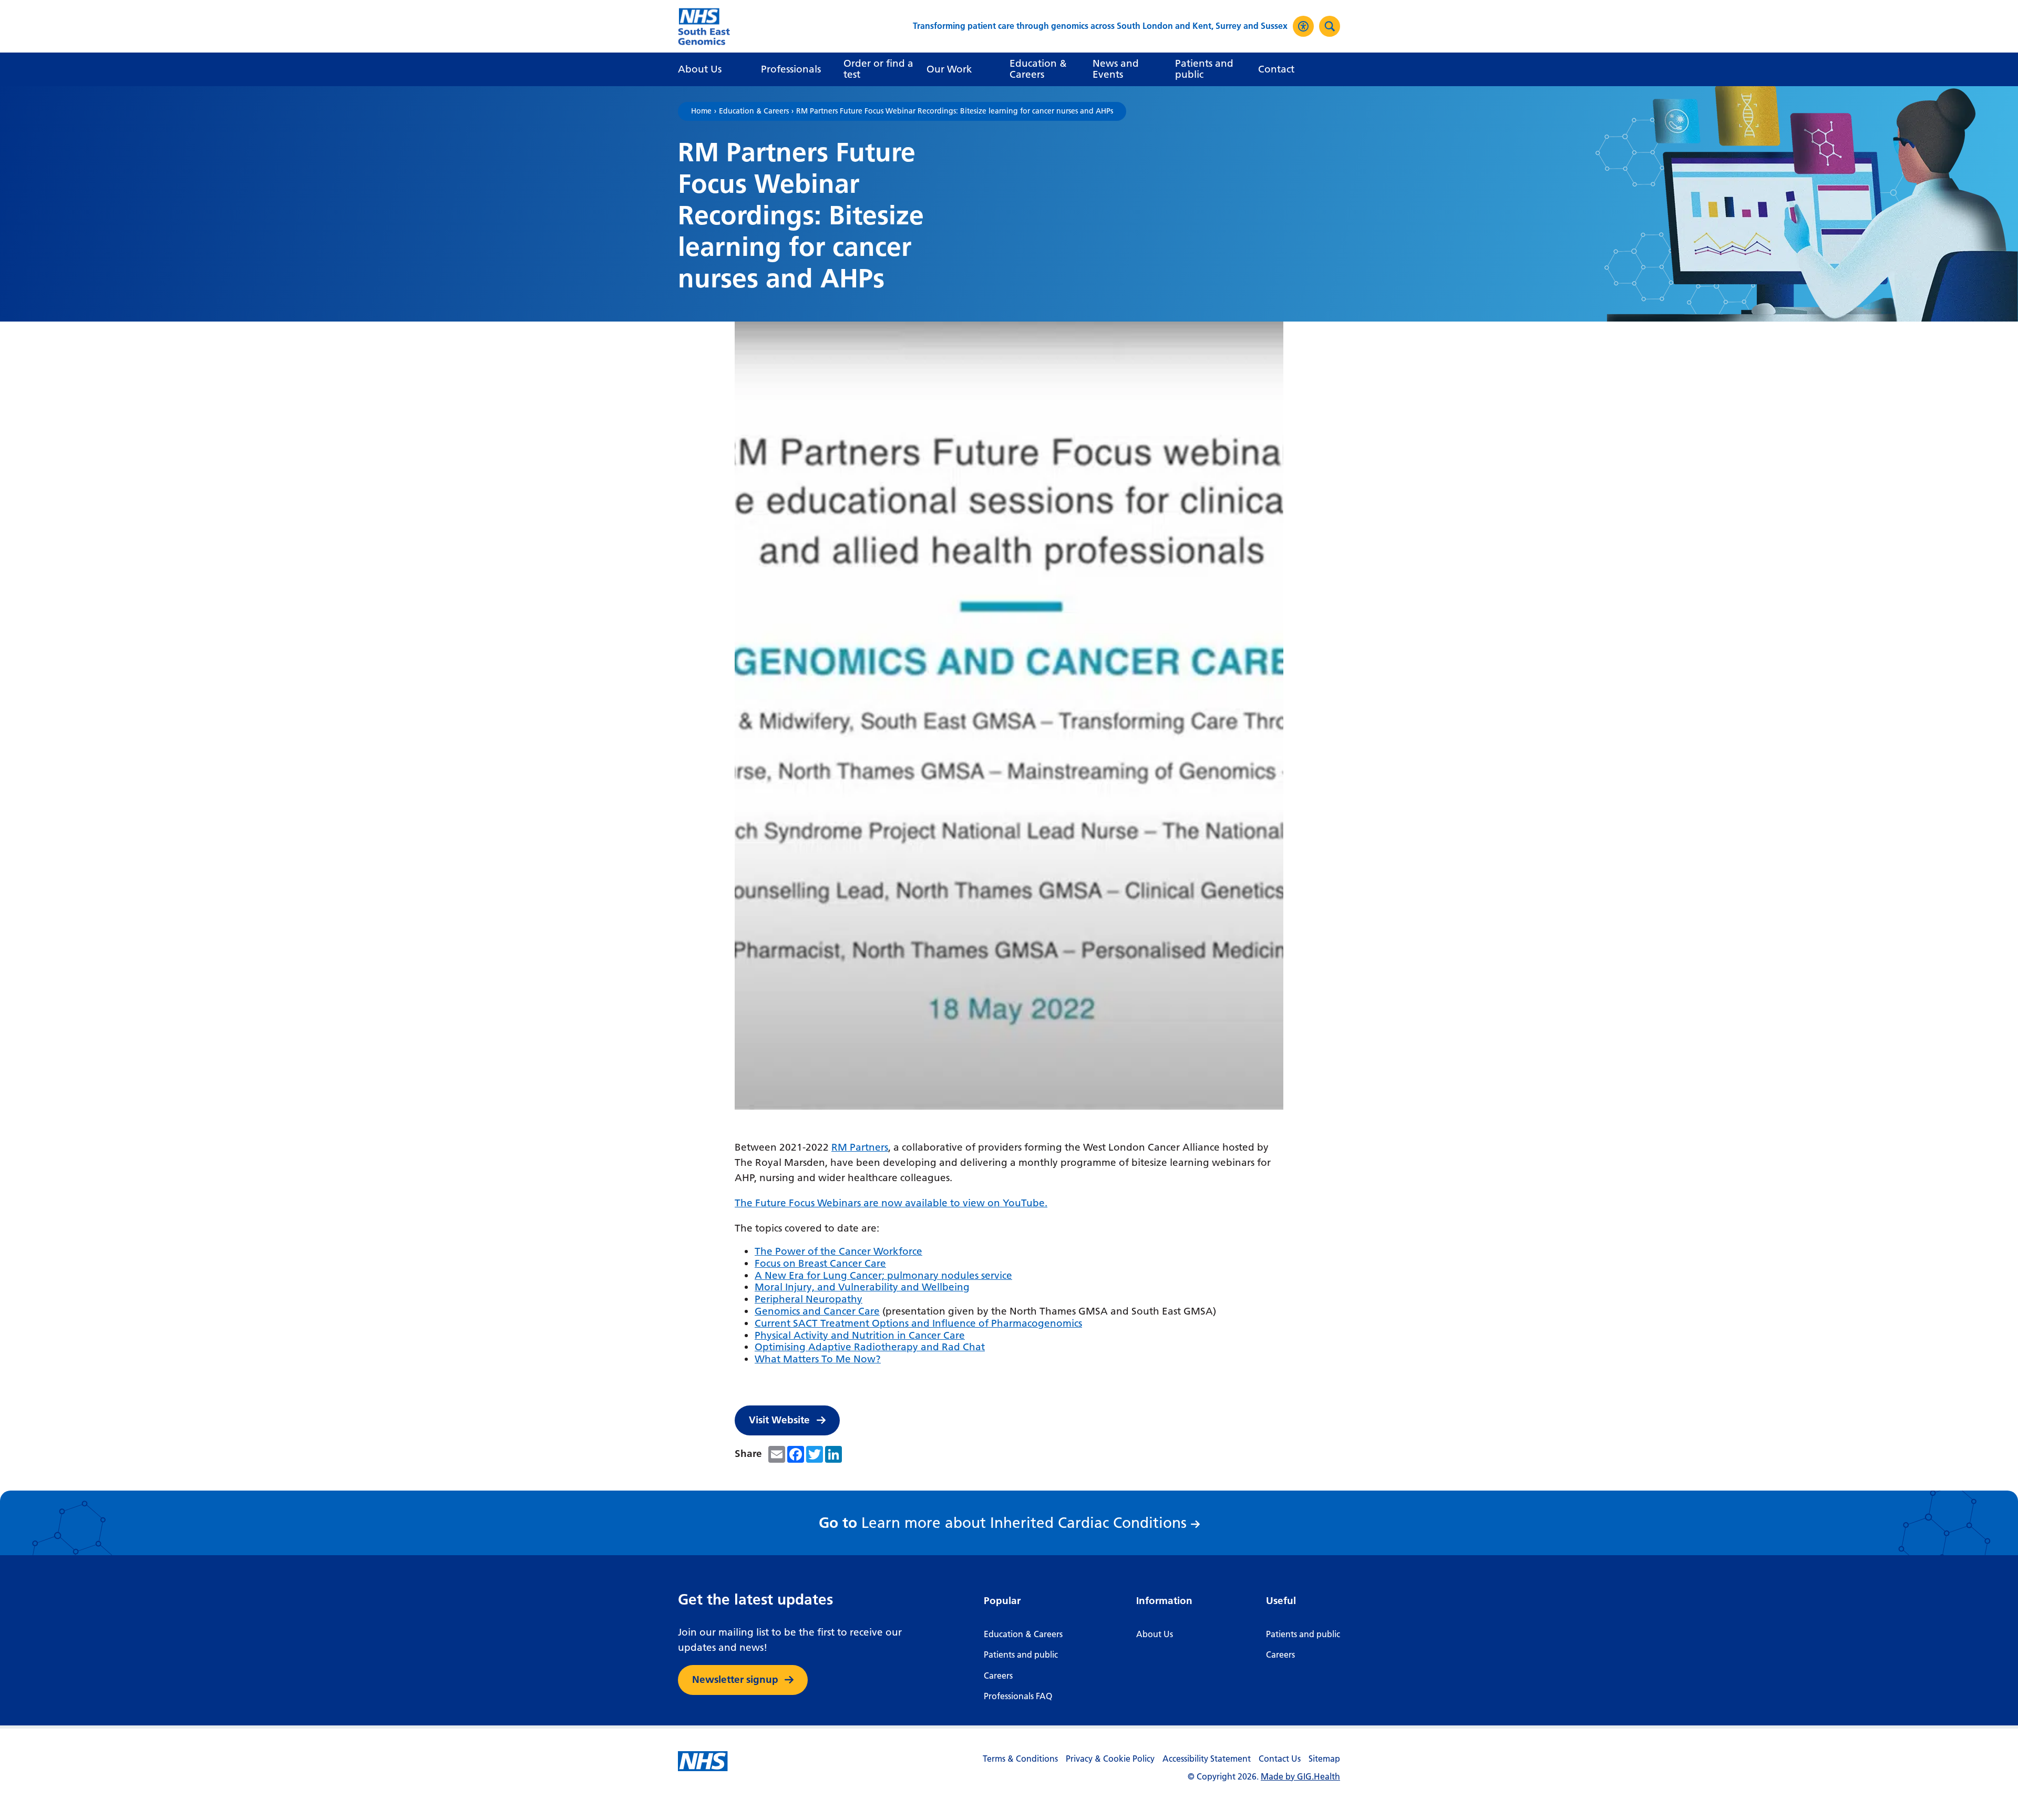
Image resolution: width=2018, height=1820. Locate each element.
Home (701, 111)
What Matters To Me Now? (818, 1359)
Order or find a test (878, 69)
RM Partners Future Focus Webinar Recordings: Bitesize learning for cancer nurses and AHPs (955, 111)
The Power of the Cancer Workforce (838, 1251)
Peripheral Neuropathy (809, 1299)
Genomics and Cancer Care (817, 1311)
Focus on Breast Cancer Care (820, 1263)
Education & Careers (754, 111)
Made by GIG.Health (1300, 1777)
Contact (1276, 69)
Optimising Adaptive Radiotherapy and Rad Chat (870, 1347)
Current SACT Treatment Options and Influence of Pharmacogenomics (918, 1323)
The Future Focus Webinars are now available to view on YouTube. (891, 1203)
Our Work (949, 69)
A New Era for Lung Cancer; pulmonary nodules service (883, 1275)
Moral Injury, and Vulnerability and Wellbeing (862, 1287)
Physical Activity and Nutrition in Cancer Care (860, 1335)
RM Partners (860, 1147)
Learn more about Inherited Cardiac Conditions (1006, 1523)
